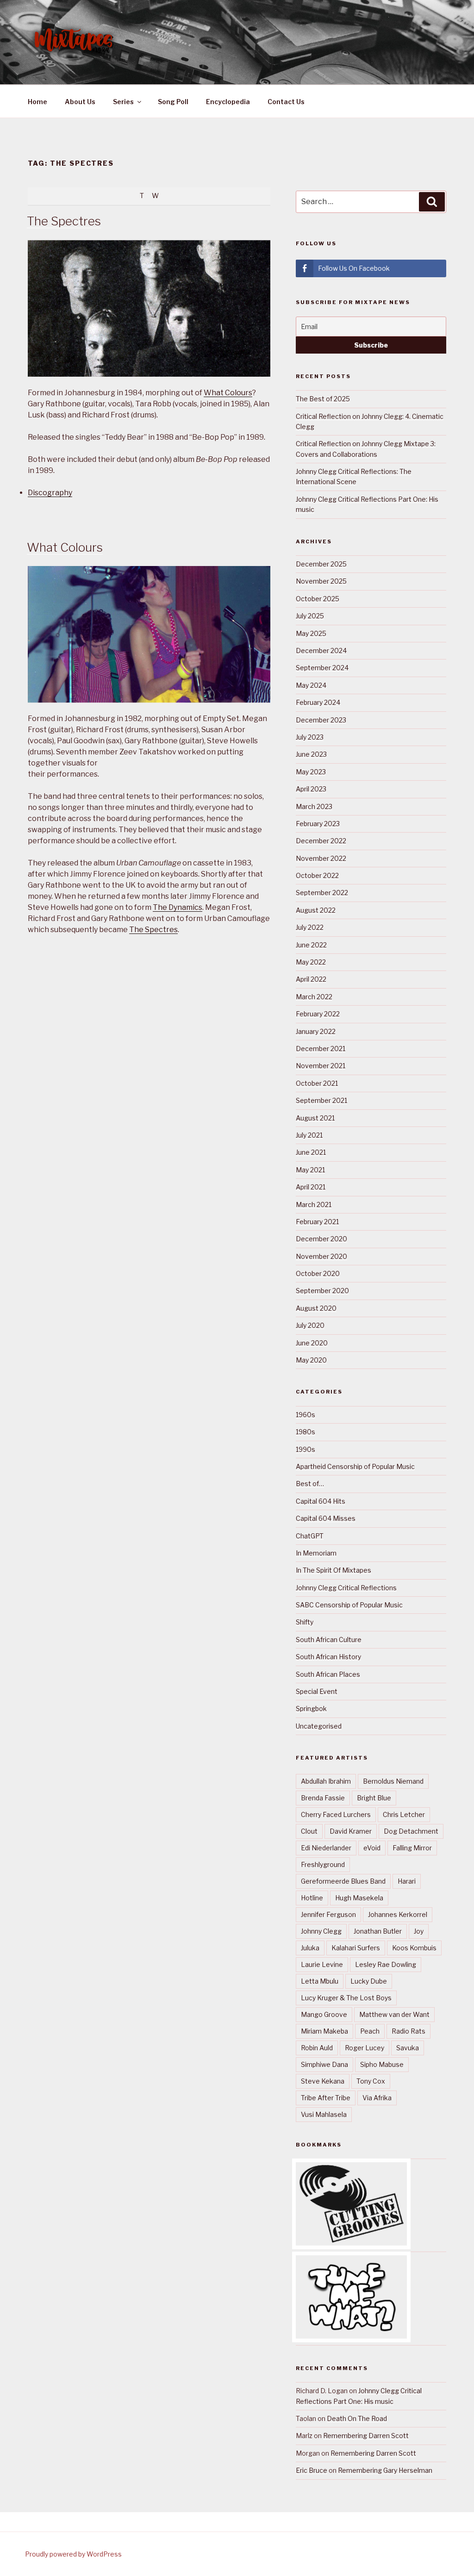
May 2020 (311, 1360)
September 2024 (322, 668)
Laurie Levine (322, 1964)
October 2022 (317, 875)
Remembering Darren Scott (366, 2436)
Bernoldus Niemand (393, 1781)
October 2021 (317, 1083)
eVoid (372, 1848)
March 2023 (314, 806)
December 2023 (321, 720)
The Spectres (64, 221)
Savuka (408, 2048)
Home (37, 102)
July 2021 (309, 1135)
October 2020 (318, 1273)
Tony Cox (371, 2081)
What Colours (228, 393)
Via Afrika (377, 2098)
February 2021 (317, 1222)
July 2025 (310, 616)
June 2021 (311, 1152)
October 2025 (318, 599)
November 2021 (321, 1066)
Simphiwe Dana (324, 2064)
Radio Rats (409, 2031)
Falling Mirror (412, 1848)
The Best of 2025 (323, 399)
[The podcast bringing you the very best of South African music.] (351, 2336)
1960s (306, 1415)
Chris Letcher (404, 1814)
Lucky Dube (369, 1981)
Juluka (310, 1948)
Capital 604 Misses (326, 1518)
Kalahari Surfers (356, 1948)
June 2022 (311, 945)
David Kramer (351, 1831)
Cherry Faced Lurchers (336, 1814)
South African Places (328, 1674)
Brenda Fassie (323, 1798)
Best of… (310, 1484)
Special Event (317, 1691)
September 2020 (322, 1291)
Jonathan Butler (378, 1931)
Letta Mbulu (320, 1981)
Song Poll (173, 102)
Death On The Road (357, 2418)
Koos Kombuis (414, 1948)
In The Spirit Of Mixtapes (334, 1570)
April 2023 (311, 789)
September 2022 (322, 893)
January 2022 (316, 1031)
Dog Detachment (411, 1831)
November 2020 (321, 1256)
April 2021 (311, 1187)
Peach (370, 2031)
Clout (309, 1831)
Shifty (305, 1622)
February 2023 (318, 824)
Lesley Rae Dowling (386, 1964)
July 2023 (310, 737)
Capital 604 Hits (321, 1501)
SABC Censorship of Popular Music (349, 1605)
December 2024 (321, 650)
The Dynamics (178, 907)
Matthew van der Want (394, 2014)
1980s (306, 1432)
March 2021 (314, 1204)
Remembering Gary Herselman (385, 2470)
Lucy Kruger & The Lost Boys (346, 1998)
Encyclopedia (228, 102)
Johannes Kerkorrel (398, 1914)
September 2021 (321, 1100)
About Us (80, 102)
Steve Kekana (323, 2081)
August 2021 (315, 1118)
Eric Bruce (312, 2470)
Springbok (311, 1708)
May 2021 (310, 1170)
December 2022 (321, 841)
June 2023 (311, 754)
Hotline (312, 1898)
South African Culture (329, 1640)
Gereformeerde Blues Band (343, 1881)
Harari (407, 1881)
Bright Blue (374, 1798)
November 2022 (321, 858)
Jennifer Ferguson (328, 1914)
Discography (50, 493)
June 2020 (312, 1343)
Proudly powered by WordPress (73, 2554)
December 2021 (321, 1048)
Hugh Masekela (359, 1898)
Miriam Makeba (324, 2031)
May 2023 (311, 772)
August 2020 (316, 1308)
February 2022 (318, 1014)
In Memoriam (316, 1553)
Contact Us (286, 102)
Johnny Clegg (321, 1931)
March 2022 (314, 997)
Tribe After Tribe (326, 2098)
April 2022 (311, 979)
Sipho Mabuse (382, 2064)
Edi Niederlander (326, 1848)
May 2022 (311, 962)
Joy (419, 1931)
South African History (328, 1657)
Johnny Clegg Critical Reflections (346, 1588)
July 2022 (310, 927)
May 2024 (311, 685)
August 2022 (316, 910)
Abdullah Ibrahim (326, 1781)
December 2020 (321, 1239)
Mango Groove (324, 2014)
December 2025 (321, 564)
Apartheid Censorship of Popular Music (355, 1466)
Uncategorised (319, 1726)
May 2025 (311, 633)
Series (123, 102)
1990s (306, 1449)
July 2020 (310, 1325)
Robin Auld (317, 2048)
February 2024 (318, 702)
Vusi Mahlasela (324, 2114)
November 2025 (321, 581)
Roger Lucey (365, 2048)
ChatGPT (310, 1536)
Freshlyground (323, 1864)
